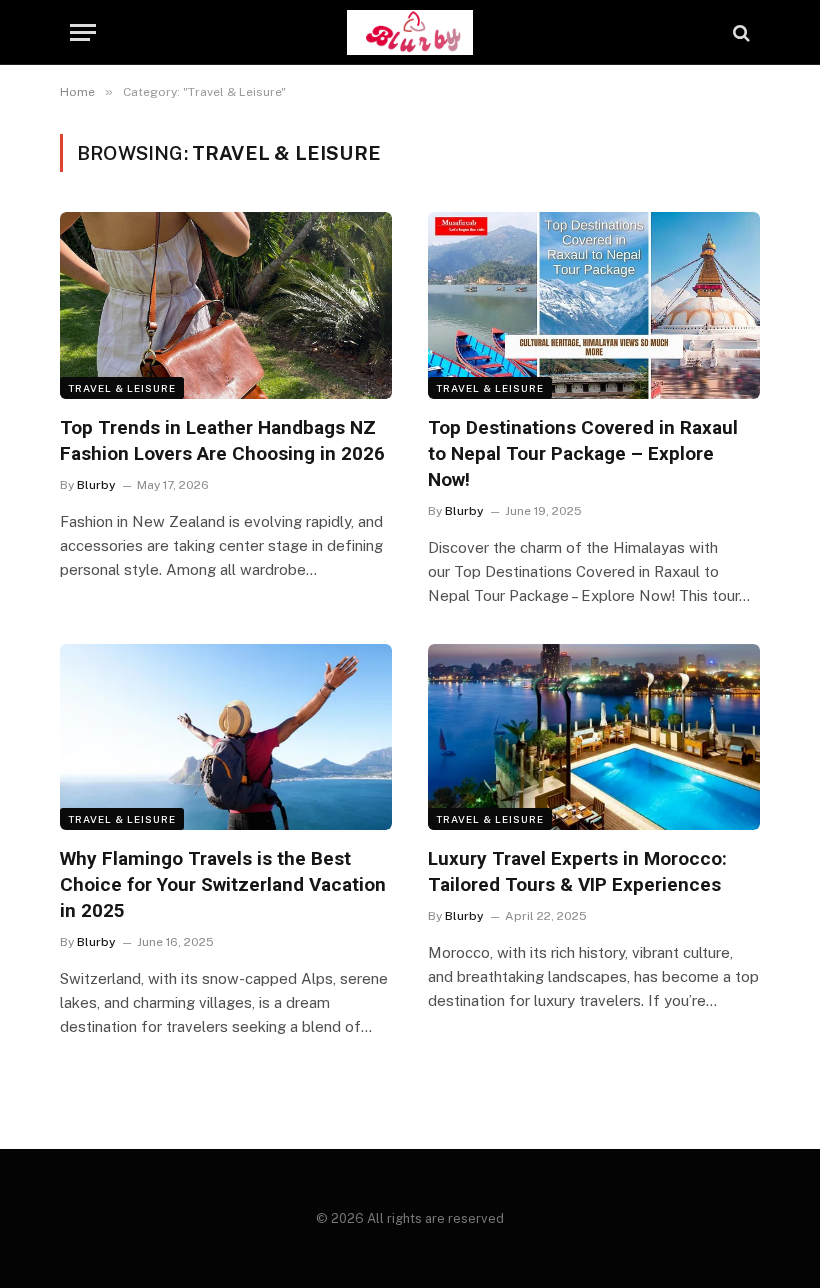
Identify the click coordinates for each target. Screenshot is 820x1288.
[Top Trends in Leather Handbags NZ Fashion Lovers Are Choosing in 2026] (226, 305)
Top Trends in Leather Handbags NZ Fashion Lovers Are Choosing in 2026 (222, 440)
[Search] (739, 32)
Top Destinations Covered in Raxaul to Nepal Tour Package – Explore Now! (583, 453)
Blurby (96, 485)
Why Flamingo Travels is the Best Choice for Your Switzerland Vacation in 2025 (223, 884)
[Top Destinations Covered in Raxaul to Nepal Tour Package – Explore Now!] (594, 305)
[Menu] (83, 32)
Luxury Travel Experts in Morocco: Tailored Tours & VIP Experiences (577, 871)
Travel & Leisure (122, 388)
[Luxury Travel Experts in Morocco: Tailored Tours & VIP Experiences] (594, 737)
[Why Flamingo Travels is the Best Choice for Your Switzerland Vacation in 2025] (226, 737)
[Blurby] (410, 32)
